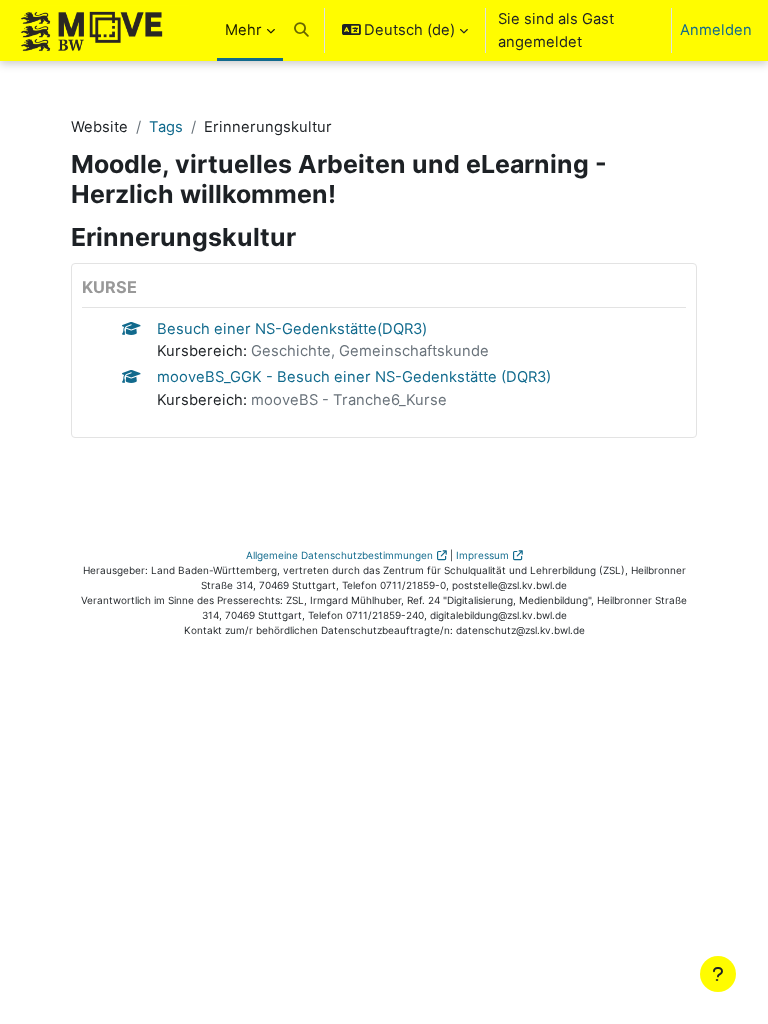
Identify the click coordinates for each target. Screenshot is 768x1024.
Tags (166, 127)
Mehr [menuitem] (243, 30)
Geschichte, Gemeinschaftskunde (370, 351)
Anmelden (716, 30)
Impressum (482, 555)
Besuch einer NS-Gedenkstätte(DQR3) (292, 329)
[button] (301, 30)
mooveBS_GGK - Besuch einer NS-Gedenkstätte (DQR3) (354, 377)
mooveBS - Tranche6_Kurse (349, 400)
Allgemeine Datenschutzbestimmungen (339, 555)
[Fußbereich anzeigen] (718, 974)
